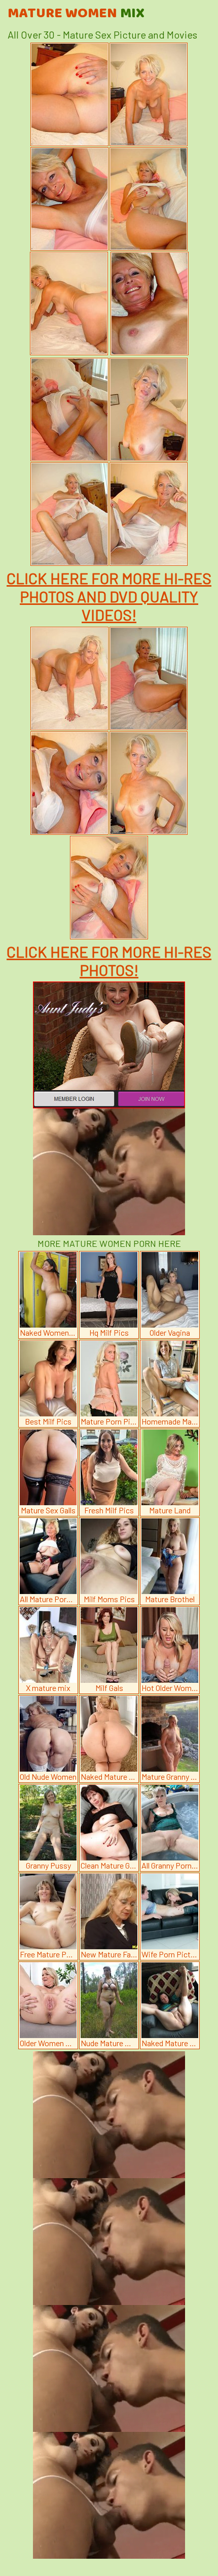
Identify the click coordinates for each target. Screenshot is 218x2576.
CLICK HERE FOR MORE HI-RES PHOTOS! (109, 961)
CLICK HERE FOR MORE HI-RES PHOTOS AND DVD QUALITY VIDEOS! (109, 596)
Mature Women (76, 14)
